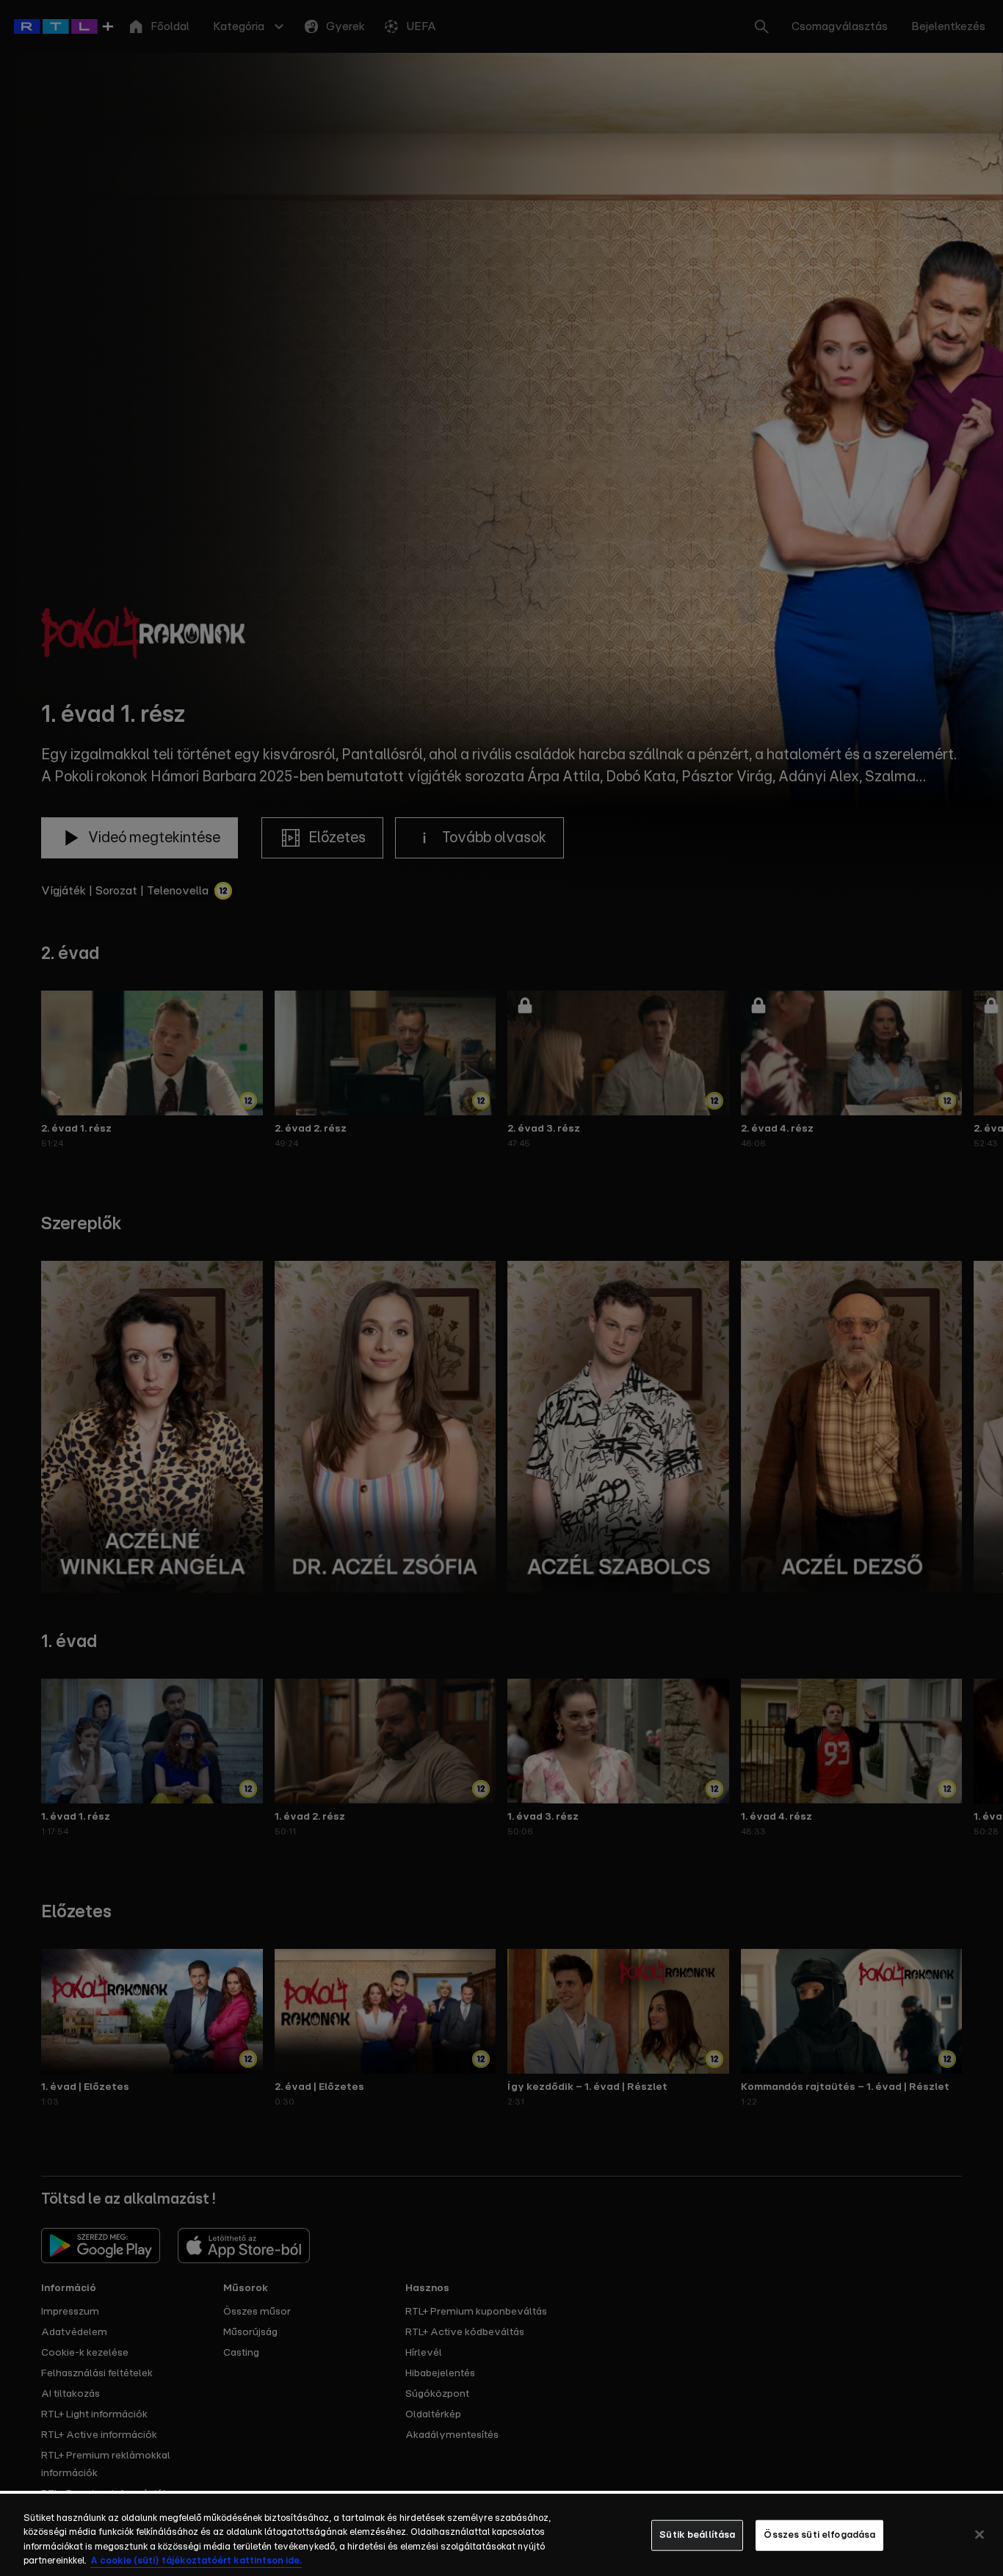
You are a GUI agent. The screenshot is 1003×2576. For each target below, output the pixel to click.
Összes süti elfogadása (819, 2535)
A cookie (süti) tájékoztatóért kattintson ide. (196, 2561)
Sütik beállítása (697, 2535)
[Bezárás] (980, 2534)
